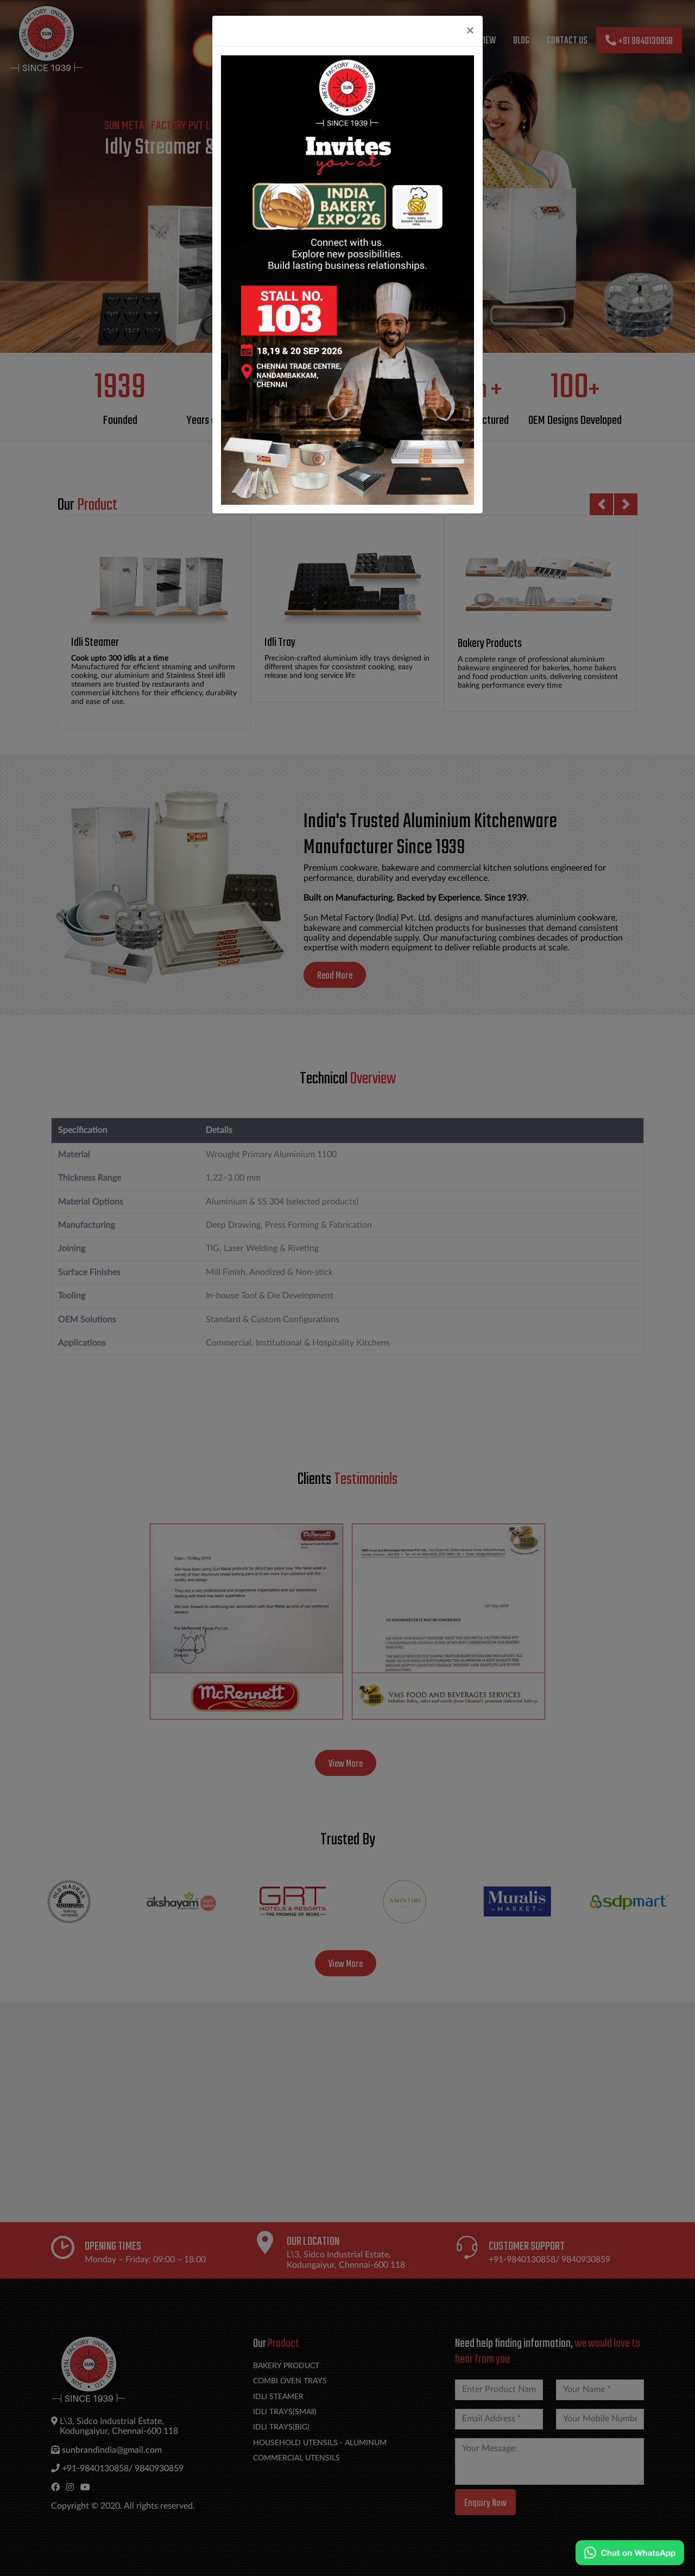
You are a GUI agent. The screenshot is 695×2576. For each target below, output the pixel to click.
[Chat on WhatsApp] (630, 2553)
